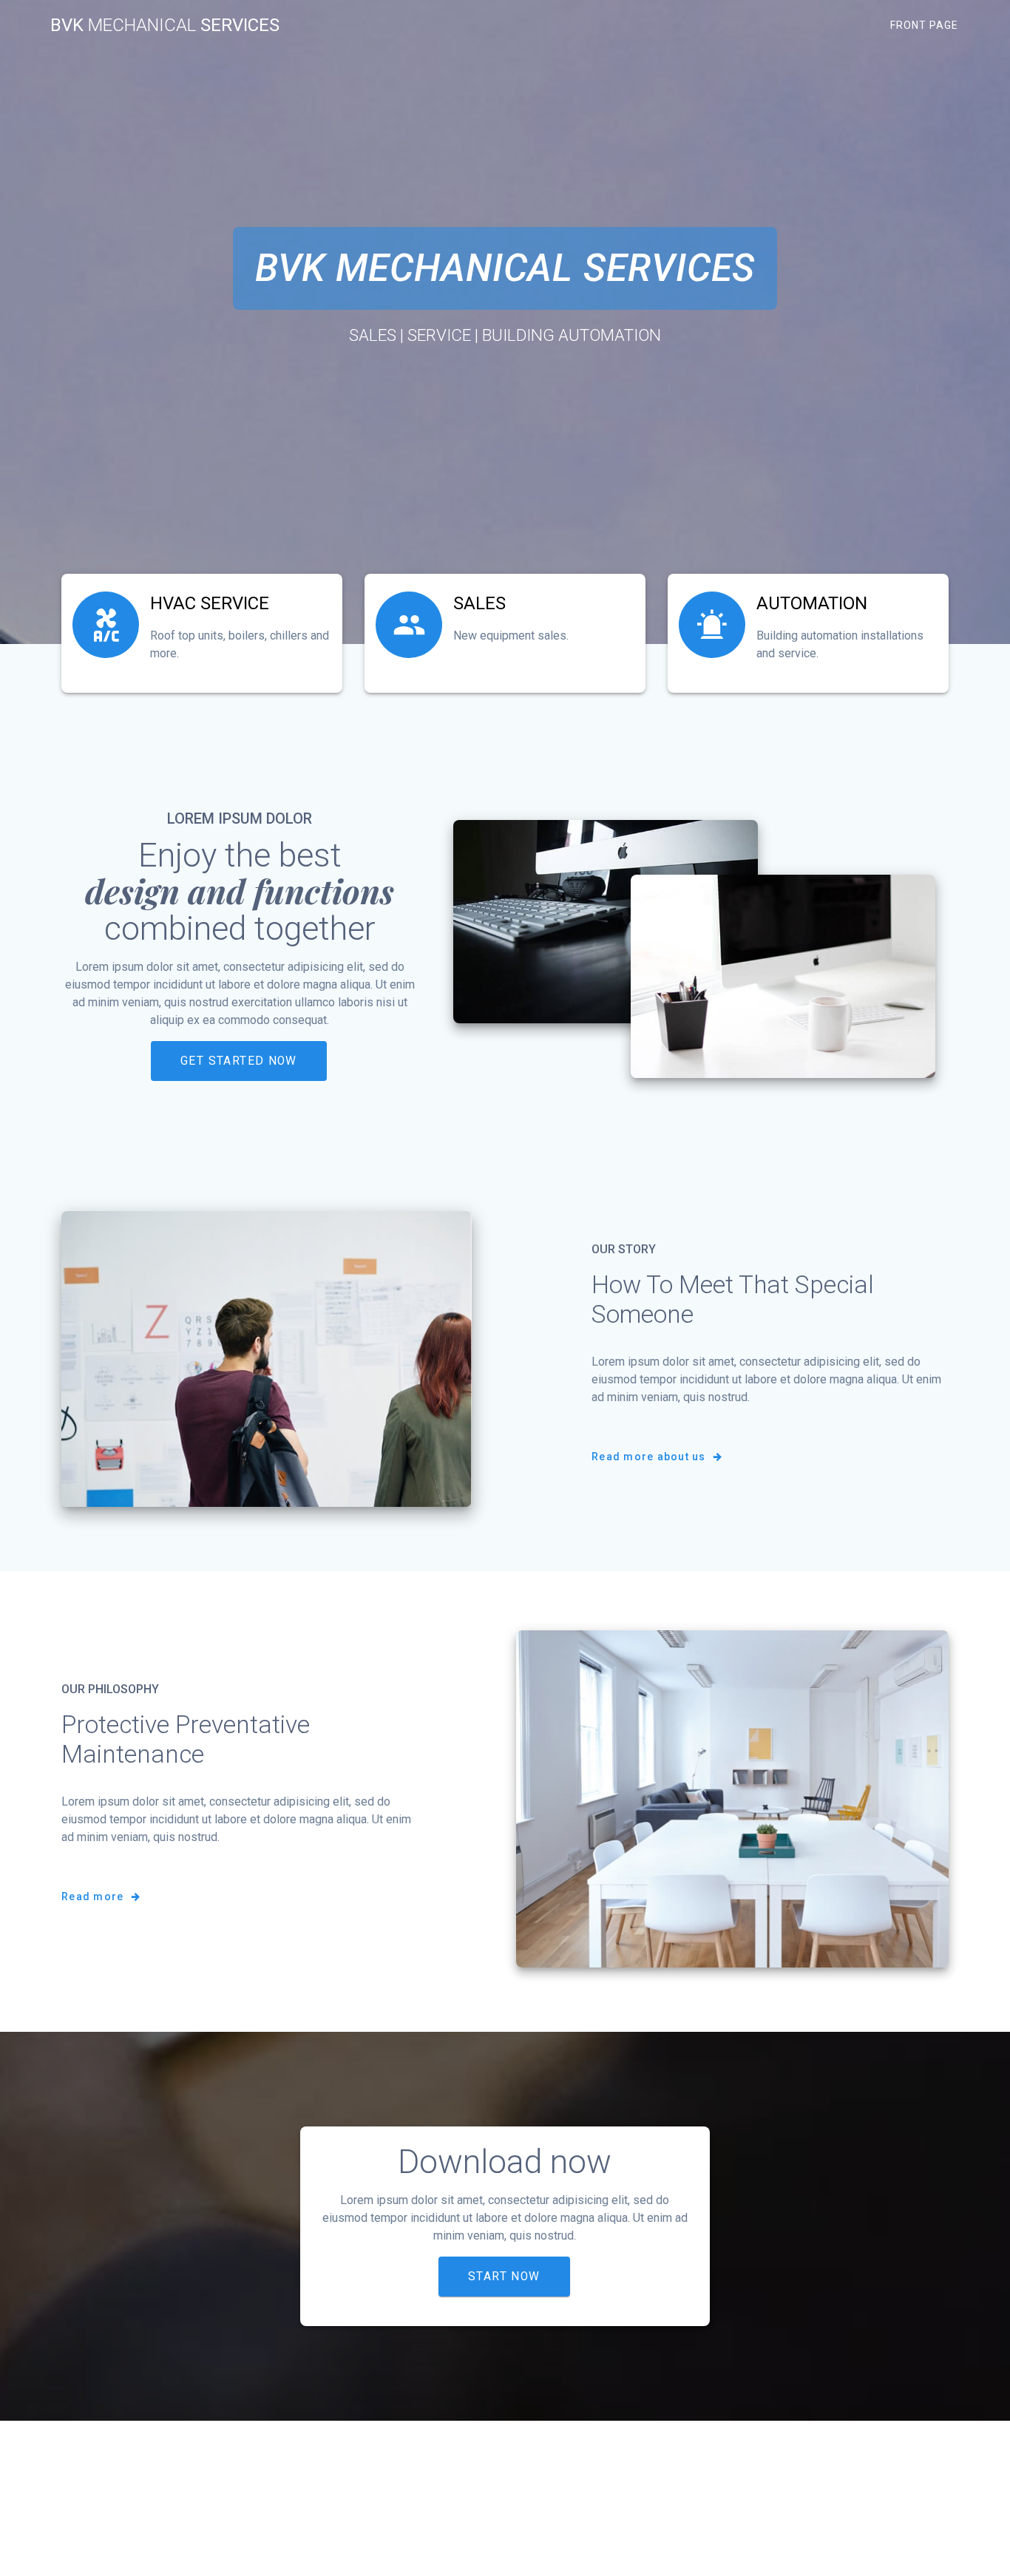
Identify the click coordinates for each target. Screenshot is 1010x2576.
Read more (94, 1897)
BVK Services (165, 25)
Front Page (924, 25)
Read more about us (650, 1457)
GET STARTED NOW (239, 1061)
